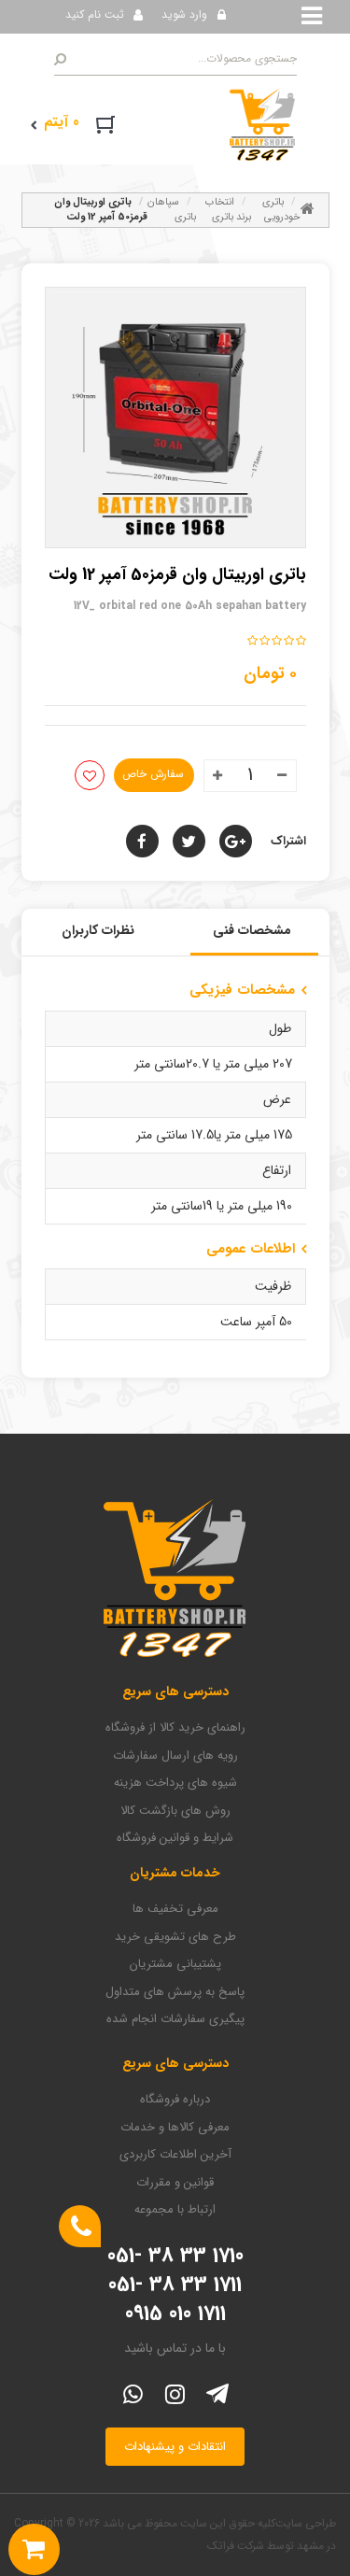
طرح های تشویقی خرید (175, 1937)
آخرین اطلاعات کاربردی (175, 2155)
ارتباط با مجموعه (175, 2210)
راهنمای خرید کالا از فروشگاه (175, 1728)
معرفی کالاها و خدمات (175, 2128)
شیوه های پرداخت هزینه (175, 1783)
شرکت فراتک (236, 2546)
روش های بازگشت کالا (175, 1811)
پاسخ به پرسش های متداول (175, 1992)
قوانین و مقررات (175, 2183)
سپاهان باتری (172, 210)
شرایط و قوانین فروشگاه (175, 1838)
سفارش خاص (153, 774)
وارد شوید (184, 14)
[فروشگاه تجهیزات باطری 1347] (262, 123)
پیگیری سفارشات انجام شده (175, 2019)
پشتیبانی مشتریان (175, 1964)
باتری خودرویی (281, 210)
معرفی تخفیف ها (175, 1909)
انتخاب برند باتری (228, 210)
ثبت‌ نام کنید (95, 14)
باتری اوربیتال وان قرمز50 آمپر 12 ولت (101, 210)
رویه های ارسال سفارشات (175, 1756)
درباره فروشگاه (175, 2100)
